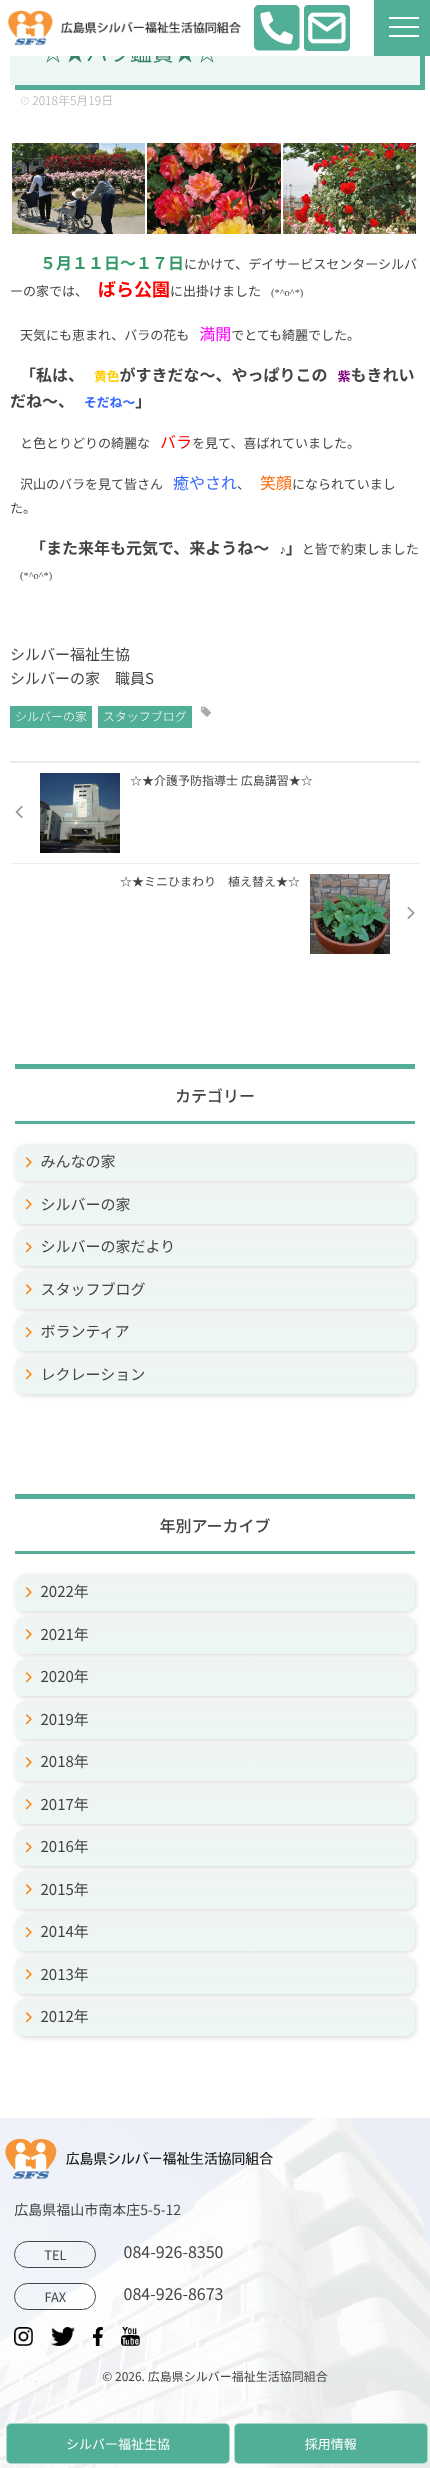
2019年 (65, 1719)
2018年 (65, 1761)
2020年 (65, 1676)
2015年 (65, 1889)
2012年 (65, 2016)
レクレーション (93, 1374)
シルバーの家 (51, 716)
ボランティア (85, 1331)
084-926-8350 (133, 2252)
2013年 (65, 1974)
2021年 (65, 1634)
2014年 (65, 1931)
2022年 (65, 1591)
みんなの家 (78, 1161)
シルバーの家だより (108, 1246)
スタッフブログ (145, 716)
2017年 (65, 1804)
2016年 (65, 1846)
